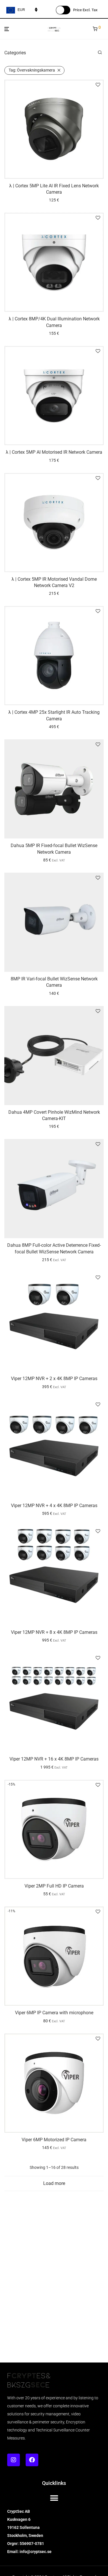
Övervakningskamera (32, 70)
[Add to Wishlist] (98, 85)
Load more (54, 2183)
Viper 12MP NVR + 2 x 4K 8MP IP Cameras (54, 1379)
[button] (54, 2498)
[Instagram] (14, 2460)
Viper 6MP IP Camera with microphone (54, 2013)
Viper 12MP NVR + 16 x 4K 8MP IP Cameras (54, 1759)
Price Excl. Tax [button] (85, 10)
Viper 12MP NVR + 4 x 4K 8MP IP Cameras (54, 1506)
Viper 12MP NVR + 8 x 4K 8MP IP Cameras (54, 1632)
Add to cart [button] (54, 200)
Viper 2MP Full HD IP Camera (54, 1886)
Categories (15, 53)
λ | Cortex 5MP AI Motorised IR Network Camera (54, 452)
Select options (54, 860)
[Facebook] (32, 2460)
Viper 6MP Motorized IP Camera (54, 2140)
